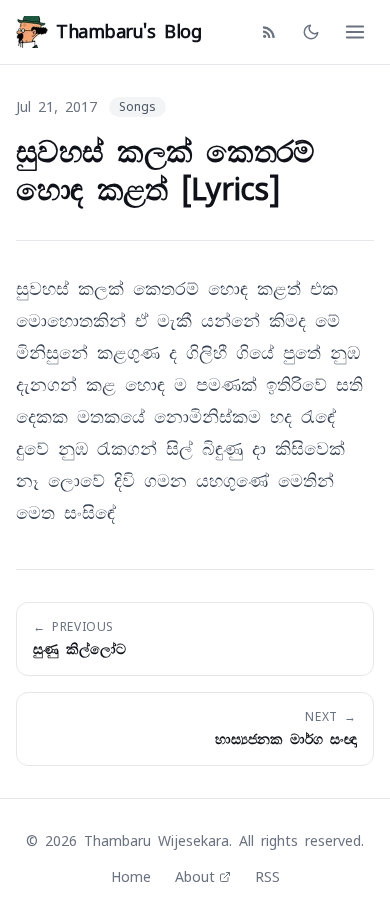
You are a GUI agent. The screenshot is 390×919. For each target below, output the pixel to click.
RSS (267, 877)
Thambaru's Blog (128, 31)
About (195, 877)
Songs (137, 107)
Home (131, 877)
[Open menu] (355, 32)
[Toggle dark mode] (311, 32)
